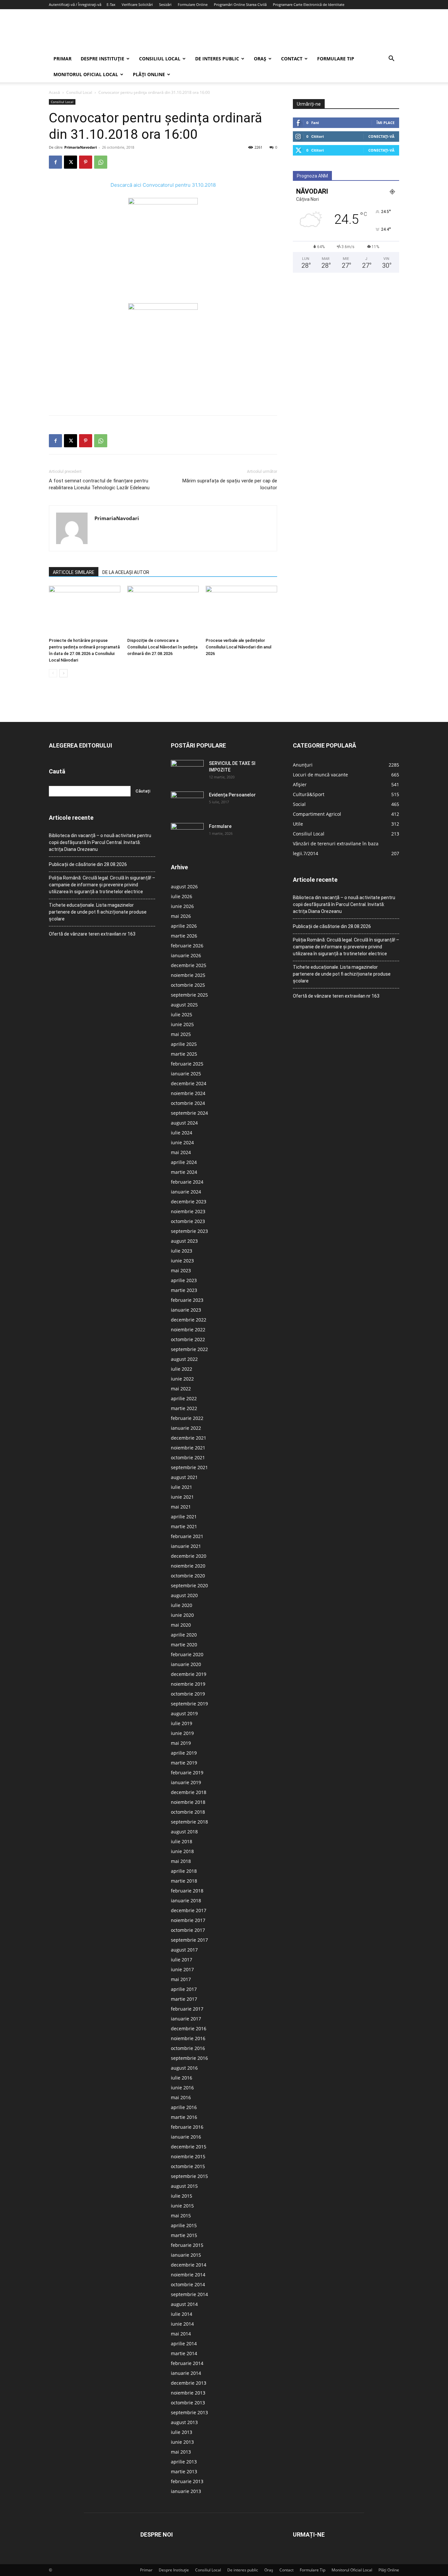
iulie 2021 (182, 1487)
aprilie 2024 (184, 1162)
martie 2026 (184, 936)
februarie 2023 (187, 1300)
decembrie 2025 (189, 965)
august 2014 (184, 2304)
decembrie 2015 (189, 2147)
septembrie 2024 (189, 1113)
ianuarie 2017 (186, 2019)
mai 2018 (181, 1861)
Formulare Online (193, 4)
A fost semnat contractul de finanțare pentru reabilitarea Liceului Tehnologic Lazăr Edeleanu (99, 484)
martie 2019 (184, 1763)
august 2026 (184, 887)
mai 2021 (181, 1507)
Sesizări (165, 4)
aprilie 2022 (184, 1398)
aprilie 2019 (184, 1753)
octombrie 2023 (188, 1221)
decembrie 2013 (189, 2383)
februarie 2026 (187, 946)
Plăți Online (149, 74)
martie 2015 (184, 2235)
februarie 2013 (187, 2481)
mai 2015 (181, 2216)
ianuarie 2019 (186, 1782)
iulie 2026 (182, 896)
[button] (391, 59)
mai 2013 (181, 2452)
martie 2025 (184, 1054)
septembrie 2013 (189, 2412)
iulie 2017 (182, 1960)
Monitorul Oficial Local (86, 74)
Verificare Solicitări (137, 4)
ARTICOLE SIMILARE (74, 572)
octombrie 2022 (188, 1339)
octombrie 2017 (188, 1930)
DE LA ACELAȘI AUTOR (126, 572)
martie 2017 (184, 1999)
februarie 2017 (187, 2009)
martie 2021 (184, 1526)
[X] (71, 162)
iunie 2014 (182, 2324)
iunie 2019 (182, 1733)
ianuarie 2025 (186, 1074)
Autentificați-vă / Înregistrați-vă (75, 4)
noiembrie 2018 (188, 1802)
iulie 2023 (182, 1251)
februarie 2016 (187, 2127)
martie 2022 (184, 1408)
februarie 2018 (187, 1891)
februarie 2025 (187, 1064)
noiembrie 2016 (188, 2038)
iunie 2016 (182, 2088)
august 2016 (184, 2068)
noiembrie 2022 (188, 1330)
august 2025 (184, 1005)
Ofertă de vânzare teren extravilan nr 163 (92, 934)
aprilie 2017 (184, 1989)
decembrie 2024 (189, 1083)
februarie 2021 (187, 1536)
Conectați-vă (381, 136)
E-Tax (111, 4)
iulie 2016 (182, 2078)
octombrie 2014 (188, 2284)
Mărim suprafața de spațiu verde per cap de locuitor (230, 484)
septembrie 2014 (189, 2294)
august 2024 (184, 1123)
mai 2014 (181, 2334)
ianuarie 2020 (186, 1664)
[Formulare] (187, 834)
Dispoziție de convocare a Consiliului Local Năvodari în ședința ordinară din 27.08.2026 (162, 647)
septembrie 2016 (189, 2058)
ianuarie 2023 (186, 1310)
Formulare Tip (336, 59)
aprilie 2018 (184, 1871)
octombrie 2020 (188, 1576)
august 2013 (184, 2422)
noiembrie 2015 (188, 2156)
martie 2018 (184, 1881)
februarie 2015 (187, 2245)
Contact (292, 59)
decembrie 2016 (189, 2028)
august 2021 (184, 1477)
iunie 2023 (182, 1261)
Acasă (54, 92)
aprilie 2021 (184, 1517)
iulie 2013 (182, 2432)
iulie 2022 (182, 1369)
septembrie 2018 (189, 1822)
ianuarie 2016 (186, 2137)
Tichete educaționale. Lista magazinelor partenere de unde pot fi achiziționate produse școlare (98, 912)
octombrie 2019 (188, 1694)
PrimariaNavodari (81, 147)
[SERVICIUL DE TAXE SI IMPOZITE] (187, 771)
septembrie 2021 (189, 1467)
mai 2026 (181, 916)
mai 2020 (181, 1625)
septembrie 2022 (189, 1349)
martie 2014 (184, 2353)
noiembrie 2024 (188, 1093)
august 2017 (184, 1950)
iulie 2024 (182, 1133)
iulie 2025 (182, 1014)
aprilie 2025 (184, 1044)
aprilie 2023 (184, 1280)
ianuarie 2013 (186, 2491)
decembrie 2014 (189, 2265)
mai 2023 (181, 1270)
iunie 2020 (182, 1615)
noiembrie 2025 (188, 975)
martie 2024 (184, 1172)
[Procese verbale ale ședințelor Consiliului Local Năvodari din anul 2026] (241, 610)
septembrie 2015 (189, 2176)
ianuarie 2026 (186, 955)
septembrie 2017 (189, 1940)
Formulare (220, 826)
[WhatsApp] (101, 162)
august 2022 (184, 1359)
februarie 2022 (187, 1418)
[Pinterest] (86, 162)
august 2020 (184, 1595)
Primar (62, 59)
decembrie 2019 (189, 1674)
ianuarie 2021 (186, 1546)
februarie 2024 (187, 1182)
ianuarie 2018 (186, 1900)
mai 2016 (181, 2097)
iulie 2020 (182, 1605)
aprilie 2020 (184, 1635)
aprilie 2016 (184, 2107)
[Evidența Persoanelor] (187, 803)
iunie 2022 (182, 1379)
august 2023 (184, 1241)
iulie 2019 (182, 1723)
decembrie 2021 (189, 1438)
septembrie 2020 (189, 1585)
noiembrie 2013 (188, 2393)
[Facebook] (55, 162)
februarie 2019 (187, 1773)
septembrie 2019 (189, 1704)
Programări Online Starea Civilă (240, 4)
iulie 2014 (182, 2314)
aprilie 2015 (184, 2225)
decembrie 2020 (189, 1556)
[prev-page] (53, 673)
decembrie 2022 (189, 1320)
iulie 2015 (182, 2196)
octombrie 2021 (188, 1457)
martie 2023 (184, 1290)
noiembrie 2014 (188, 2275)
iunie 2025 (182, 1024)
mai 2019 (181, 1743)
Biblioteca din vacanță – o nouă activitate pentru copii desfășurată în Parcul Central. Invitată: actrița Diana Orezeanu (100, 842)
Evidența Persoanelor (232, 795)
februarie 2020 (187, 1654)
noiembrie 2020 (188, 1566)
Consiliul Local (160, 59)
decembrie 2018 (189, 1792)
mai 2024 (181, 1152)
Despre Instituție (102, 59)
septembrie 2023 (189, 1231)
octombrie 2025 (188, 985)
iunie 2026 (182, 906)
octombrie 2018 (188, 1812)
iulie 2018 (182, 1841)
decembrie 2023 (189, 1202)
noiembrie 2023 (188, 1211)
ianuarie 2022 (186, 1428)
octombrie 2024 (188, 1103)
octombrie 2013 (188, 2403)
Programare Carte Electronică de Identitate (309, 4)
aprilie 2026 (184, 926)
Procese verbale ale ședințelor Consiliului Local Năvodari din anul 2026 (238, 647)
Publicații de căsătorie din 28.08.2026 (88, 864)
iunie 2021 (182, 1497)
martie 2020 (184, 1645)
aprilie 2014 (184, 2344)
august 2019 (184, 1713)
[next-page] (63, 673)
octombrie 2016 (188, 2048)
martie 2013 (184, 2471)
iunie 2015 (182, 2206)
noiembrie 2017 (188, 1920)
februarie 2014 (187, 2363)
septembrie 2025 (189, 995)
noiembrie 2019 (188, 1684)
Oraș (260, 59)
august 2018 (184, 1832)
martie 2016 (184, 2117)
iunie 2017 (182, 1969)
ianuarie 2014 (186, 2373)
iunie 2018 (182, 1851)
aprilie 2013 (184, 2462)
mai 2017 (181, 1979)
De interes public (217, 59)
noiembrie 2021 (188, 1448)
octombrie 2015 (188, 2166)
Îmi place (386, 123)
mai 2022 (181, 1389)
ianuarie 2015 (186, 2255)
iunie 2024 (182, 1142)
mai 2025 (181, 1034)
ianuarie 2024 (186, 1192)
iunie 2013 (182, 2442)
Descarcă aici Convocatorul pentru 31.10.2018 (163, 185)
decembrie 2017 (189, 1910)
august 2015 (184, 2186)
